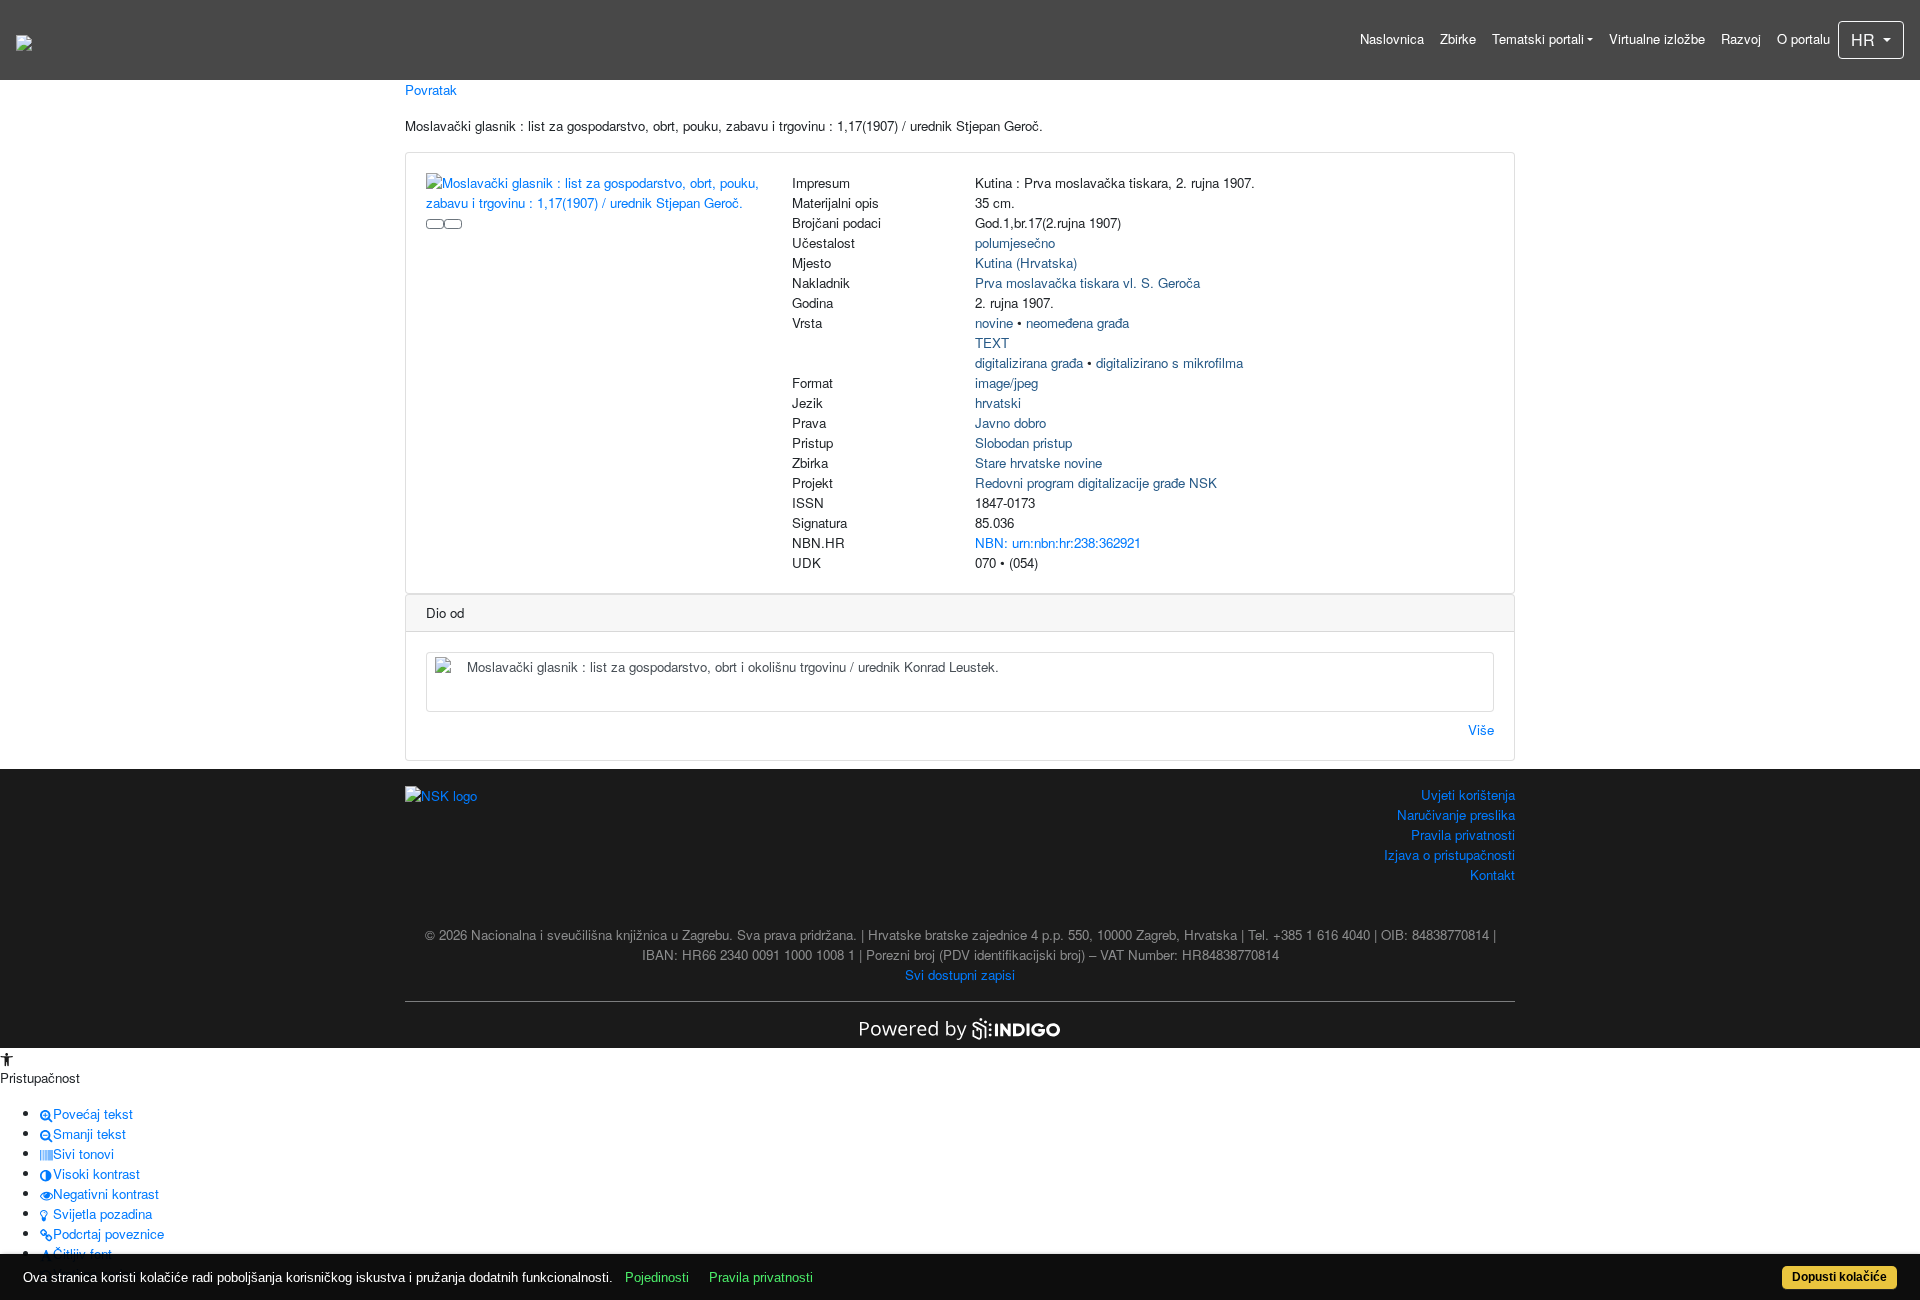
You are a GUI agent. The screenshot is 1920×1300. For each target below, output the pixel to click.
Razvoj (1741, 38)
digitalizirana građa (1029, 362)
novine (994, 322)
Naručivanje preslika (1456, 814)
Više (1481, 729)
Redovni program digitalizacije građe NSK (1096, 482)
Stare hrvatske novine (1038, 462)
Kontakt (1492, 874)
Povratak (431, 89)
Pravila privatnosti (1463, 834)
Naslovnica (1392, 38)
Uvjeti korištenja (1468, 794)
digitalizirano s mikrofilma (1169, 362)
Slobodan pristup (1023, 442)
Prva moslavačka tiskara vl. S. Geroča (1087, 282)
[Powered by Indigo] (960, 1027)
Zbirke (1458, 38)
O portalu (1803, 38)
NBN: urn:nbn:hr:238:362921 (1058, 542)
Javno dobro (1010, 422)
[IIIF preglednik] (435, 224)
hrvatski (998, 402)
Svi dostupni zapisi (960, 974)
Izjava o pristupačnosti (1449, 854)
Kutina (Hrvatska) (1026, 262)
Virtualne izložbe (1657, 38)
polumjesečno (1015, 242)
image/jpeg (1006, 382)
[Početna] (24, 40)
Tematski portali (1538, 38)
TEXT (992, 342)
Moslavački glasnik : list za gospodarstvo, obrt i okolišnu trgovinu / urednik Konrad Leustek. (733, 666)
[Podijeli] (453, 224)
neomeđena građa (1077, 322)
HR (1865, 39)
